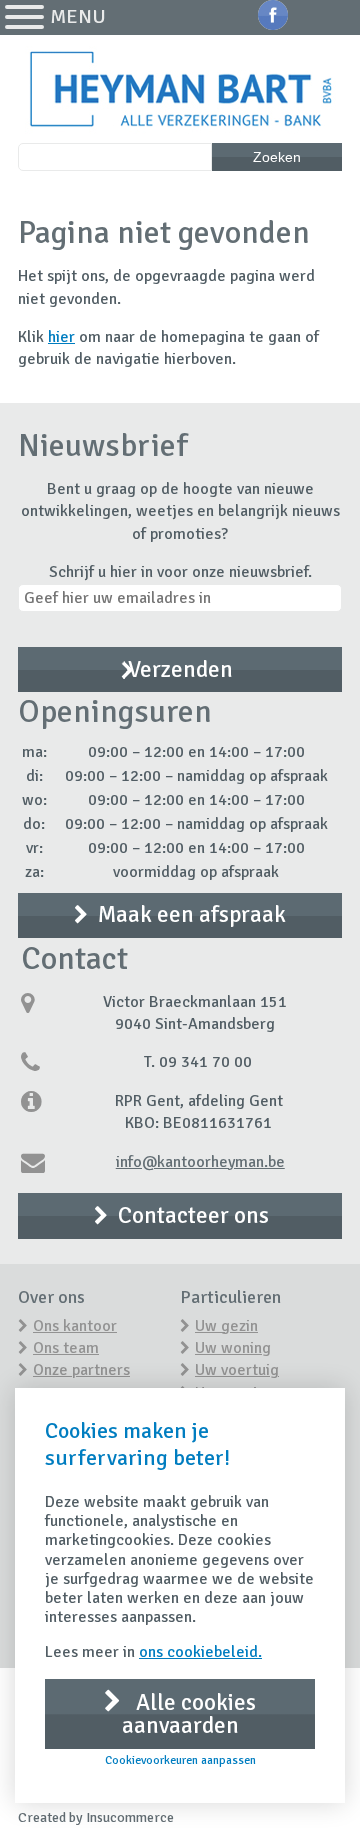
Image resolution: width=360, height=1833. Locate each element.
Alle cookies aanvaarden (189, 1714)
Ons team (66, 1348)
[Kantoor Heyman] (180, 91)
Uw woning (233, 1348)
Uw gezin (226, 1326)
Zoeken (277, 157)
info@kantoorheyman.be (200, 1162)
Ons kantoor (75, 1326)
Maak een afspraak (192, 914)
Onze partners (81, 1370)
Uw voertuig (237, 1370)
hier (61, 337)
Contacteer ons (193, 1215)
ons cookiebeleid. (200, 1652)
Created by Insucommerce (96, 1817)
